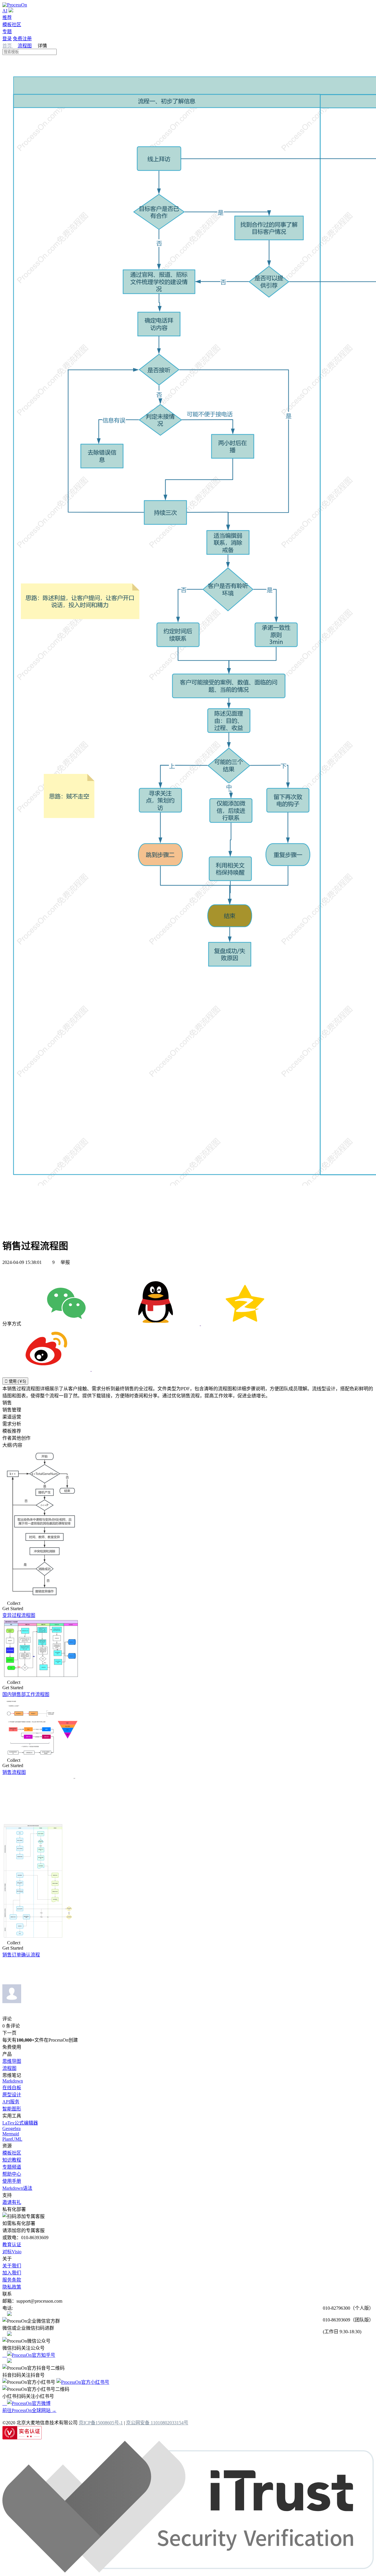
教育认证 (12, 2245)
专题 (7, 32)
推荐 (7, 17)
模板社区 (12, 25)
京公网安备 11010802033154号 (157, 2423)
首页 (8, 46)
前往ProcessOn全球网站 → (29, 2410)
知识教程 (12, 2160)
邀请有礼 (12, 2202)
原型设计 (12, 2095)
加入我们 (12, 2273)
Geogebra (11, 2128)
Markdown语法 (17, 2188)
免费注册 (22, 39)
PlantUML (12, 2139)
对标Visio (12, 2252)
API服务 (11, 2102)
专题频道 (12, 2167)
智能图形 (12, 2109)
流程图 (25, 46)
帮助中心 (12, 2174)
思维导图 (12, 2061)
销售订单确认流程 (21, 1955)
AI (5, 11)
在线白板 (12, 2088)
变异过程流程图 (19, 1615)
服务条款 (12, 2280)
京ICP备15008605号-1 (101, 2423)
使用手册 (12, 2181)
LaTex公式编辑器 (20, 2123)
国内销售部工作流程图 (26, 1694)
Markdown (13, 2081)
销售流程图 (14, 1772)
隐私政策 (12, 2287)
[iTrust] (188, 2571)
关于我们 (12, 2266)
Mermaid (11, 2134)
